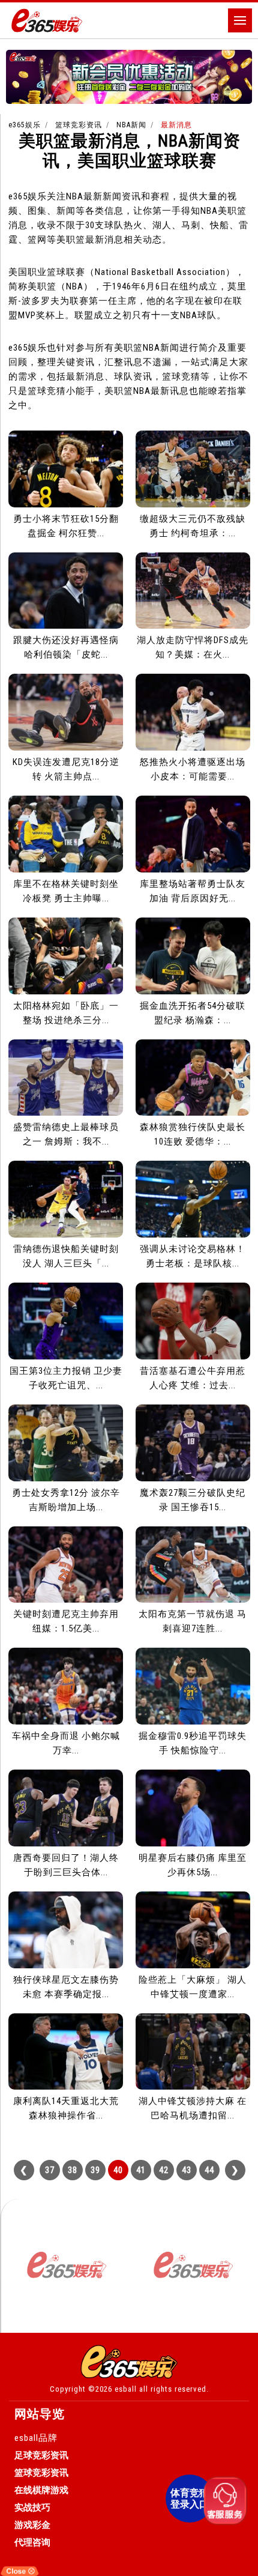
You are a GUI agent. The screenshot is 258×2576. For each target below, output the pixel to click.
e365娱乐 (25, 125)
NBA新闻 (131, 125)
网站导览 (40, 2414)
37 (50, 2170)
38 (73, 2170)
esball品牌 (36, 2438)
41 (141, 2170)
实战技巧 (32, 2508)
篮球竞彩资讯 (79, 125)
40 (118, 2170)
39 (95, 2170)
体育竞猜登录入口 (190, 2499)
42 (164, 2170)
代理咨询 (32, 2542)
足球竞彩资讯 (41, 2455)
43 (187, 2170)
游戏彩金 (32, 2525)
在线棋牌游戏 (41, 2490)
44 (209, 2170)
